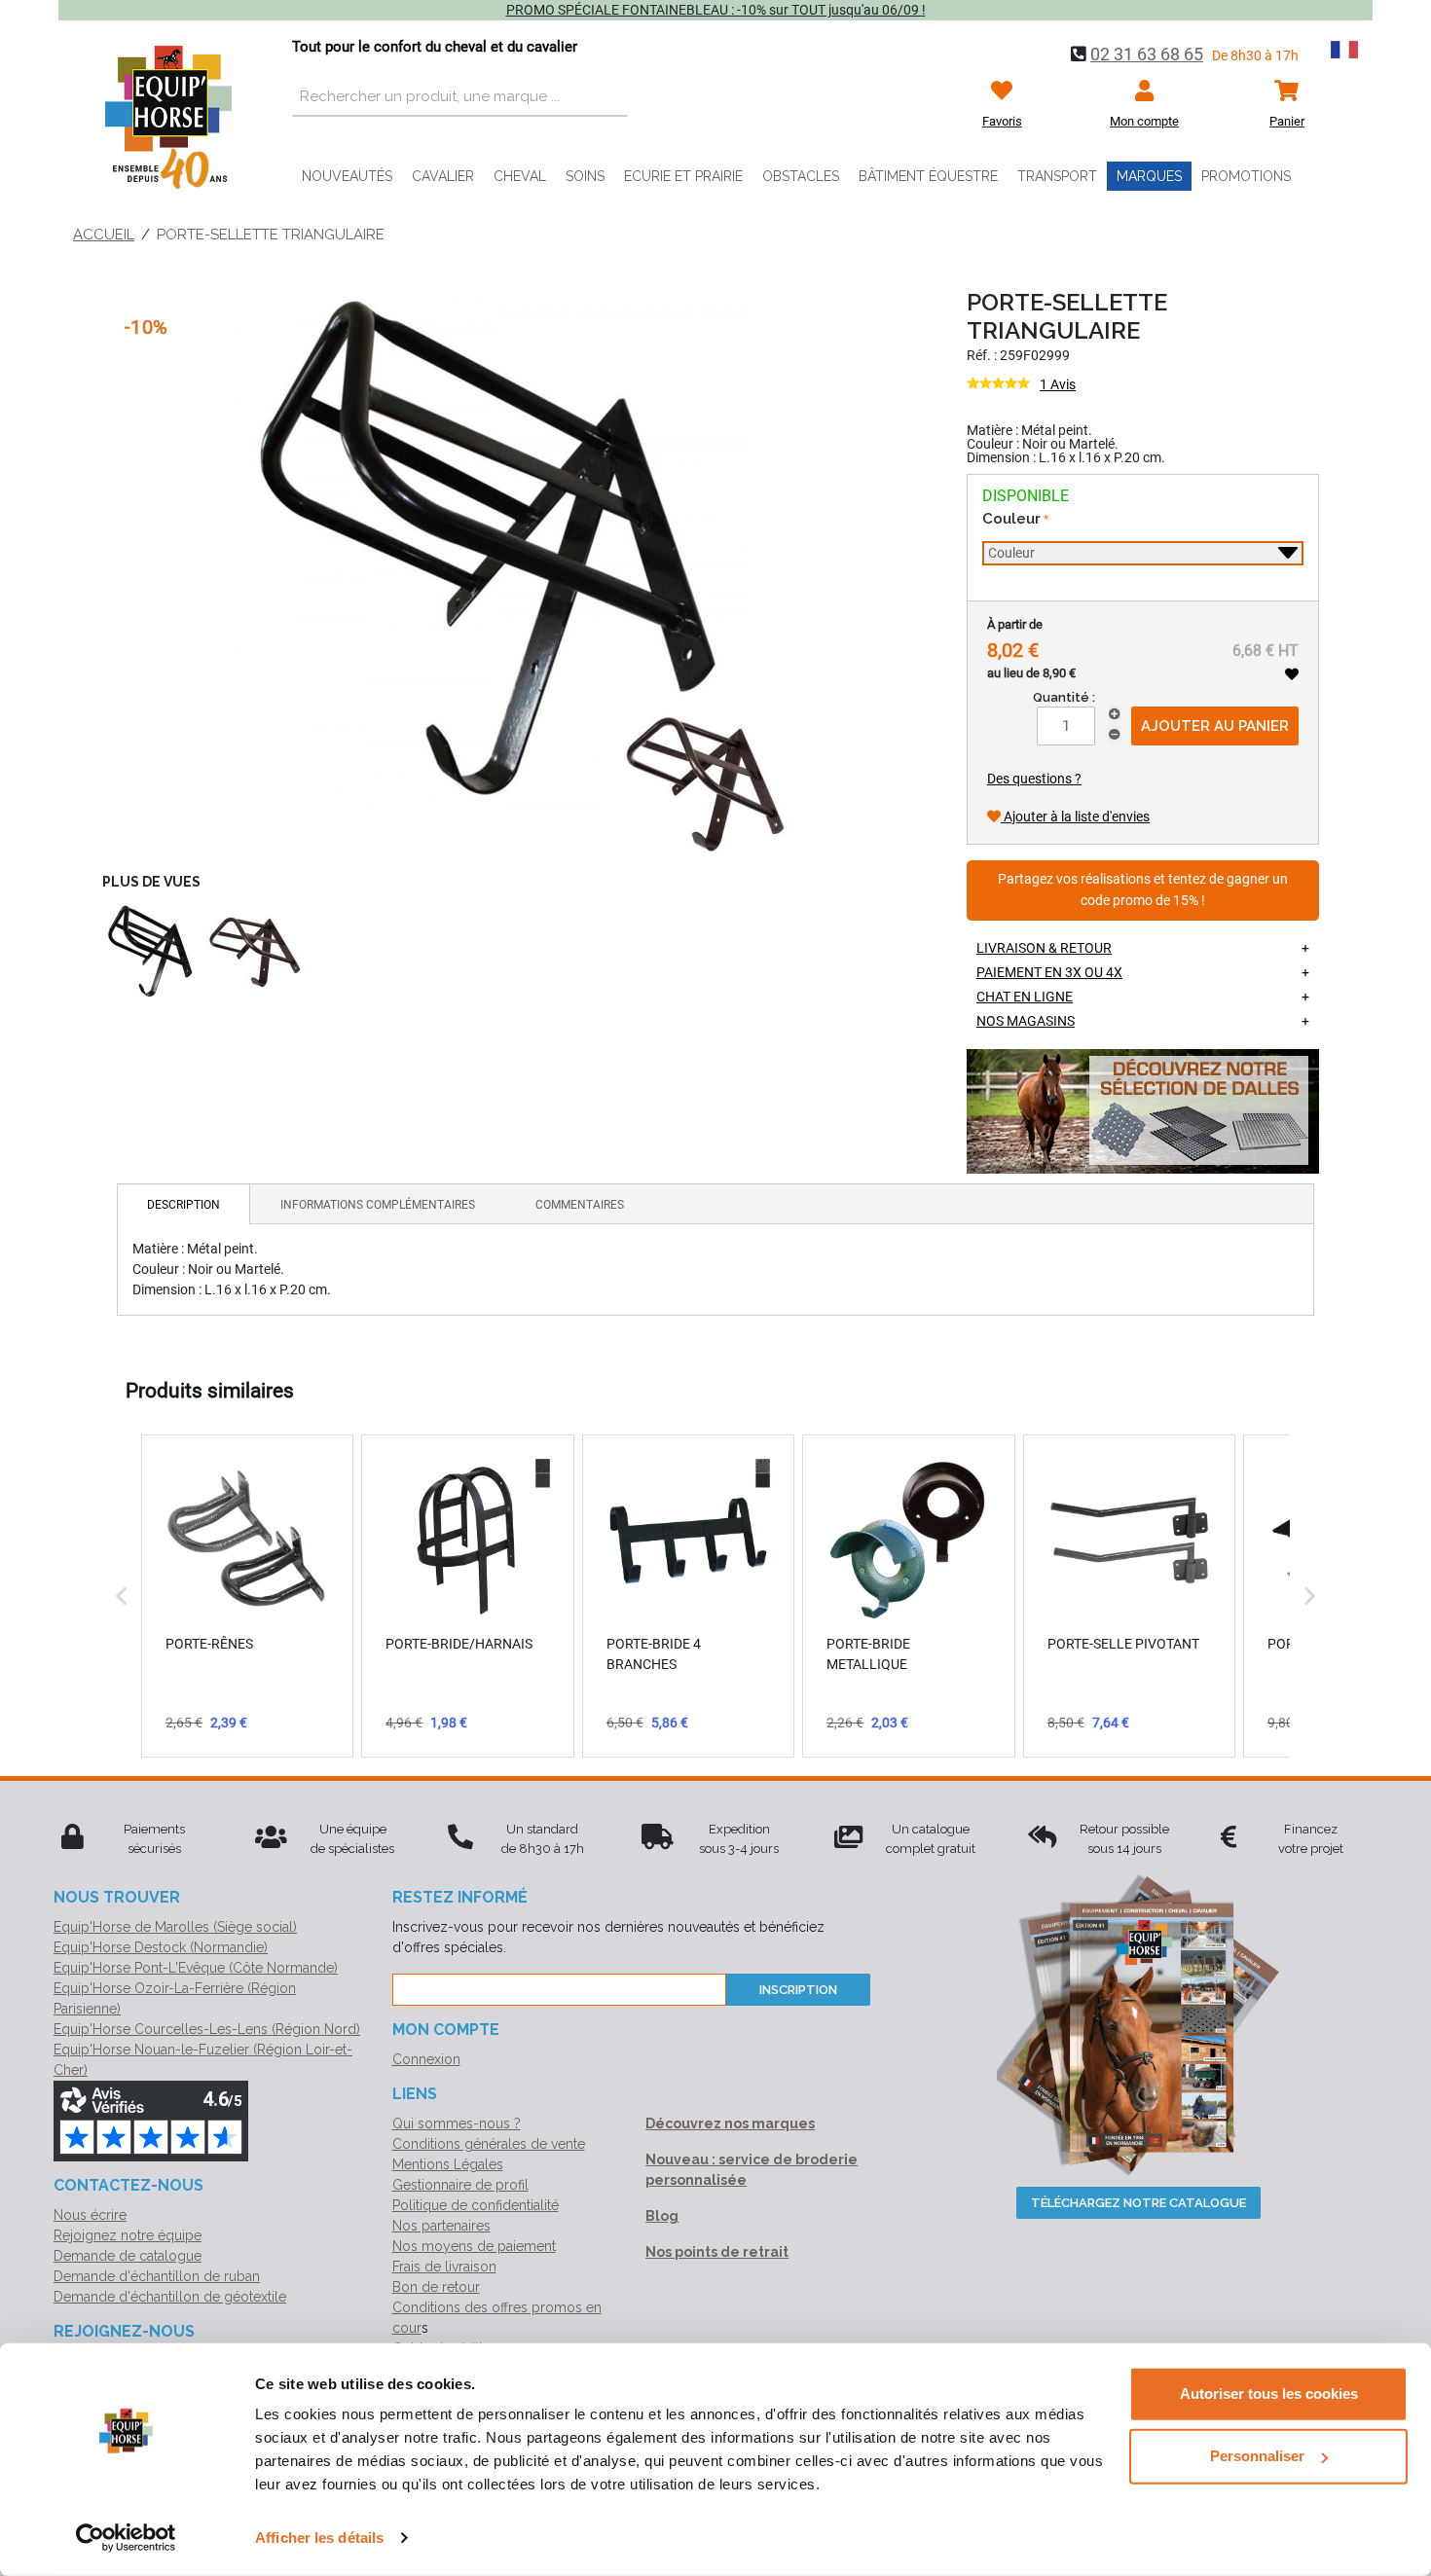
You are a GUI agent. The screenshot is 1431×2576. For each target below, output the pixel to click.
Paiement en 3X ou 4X (1049, 972)
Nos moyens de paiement (474, 2246)
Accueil (104, 235)
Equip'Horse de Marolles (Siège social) (175, 1927)
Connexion (426, 2059)
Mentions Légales (448, 2164)
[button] (122, 1596)
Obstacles (801, 176)
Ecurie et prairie (683, 176)
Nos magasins (1026, 1021)
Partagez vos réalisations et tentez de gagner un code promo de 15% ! (1143, 890)
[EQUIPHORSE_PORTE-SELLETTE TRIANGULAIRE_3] (255, 952)
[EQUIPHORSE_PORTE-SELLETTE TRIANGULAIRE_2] (151, 952)
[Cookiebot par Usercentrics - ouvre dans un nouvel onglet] (126, 2538)
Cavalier (443, 176)
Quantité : (1064, 697)
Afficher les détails (319, 2538)
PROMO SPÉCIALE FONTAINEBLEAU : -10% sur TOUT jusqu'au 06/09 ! (716, 10)
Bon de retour (436, 2287)
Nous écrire (90, 2215)
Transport (1057, 176)
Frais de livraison (444, 2267)
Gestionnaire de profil (460, 2185)
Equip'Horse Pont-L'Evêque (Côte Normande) (196, 1968)
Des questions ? (1034, 779)
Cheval (520, 176)
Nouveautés (347, 176)
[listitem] (247, 1596)
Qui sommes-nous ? (457, 2123)
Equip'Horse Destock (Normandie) (161, 1947)
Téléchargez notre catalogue (1138, 2203)
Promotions (1246, 176)
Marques (1149, 176)
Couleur (1011, 519)
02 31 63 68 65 (1147, 54)
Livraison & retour (1044, 948)
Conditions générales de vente (489, 2144)
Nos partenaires (441, 2226)
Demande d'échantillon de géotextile (170, 2297)
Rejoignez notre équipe (128, 2235)
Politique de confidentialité (476, 2205)
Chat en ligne (1025, 997)
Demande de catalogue (128, 2256)
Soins (585, 176)
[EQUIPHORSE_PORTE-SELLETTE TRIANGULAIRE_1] (515, 571)
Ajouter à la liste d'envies (1075, 816)
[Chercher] (608, 97)
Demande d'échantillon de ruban (157, 2276)
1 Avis (1058, 384)
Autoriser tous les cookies (1269, 2394)
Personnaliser (1257, 2456)
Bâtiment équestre (928, 176)
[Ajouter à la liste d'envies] (1292, 674)
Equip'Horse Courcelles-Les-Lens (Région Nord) (207, 2029)
